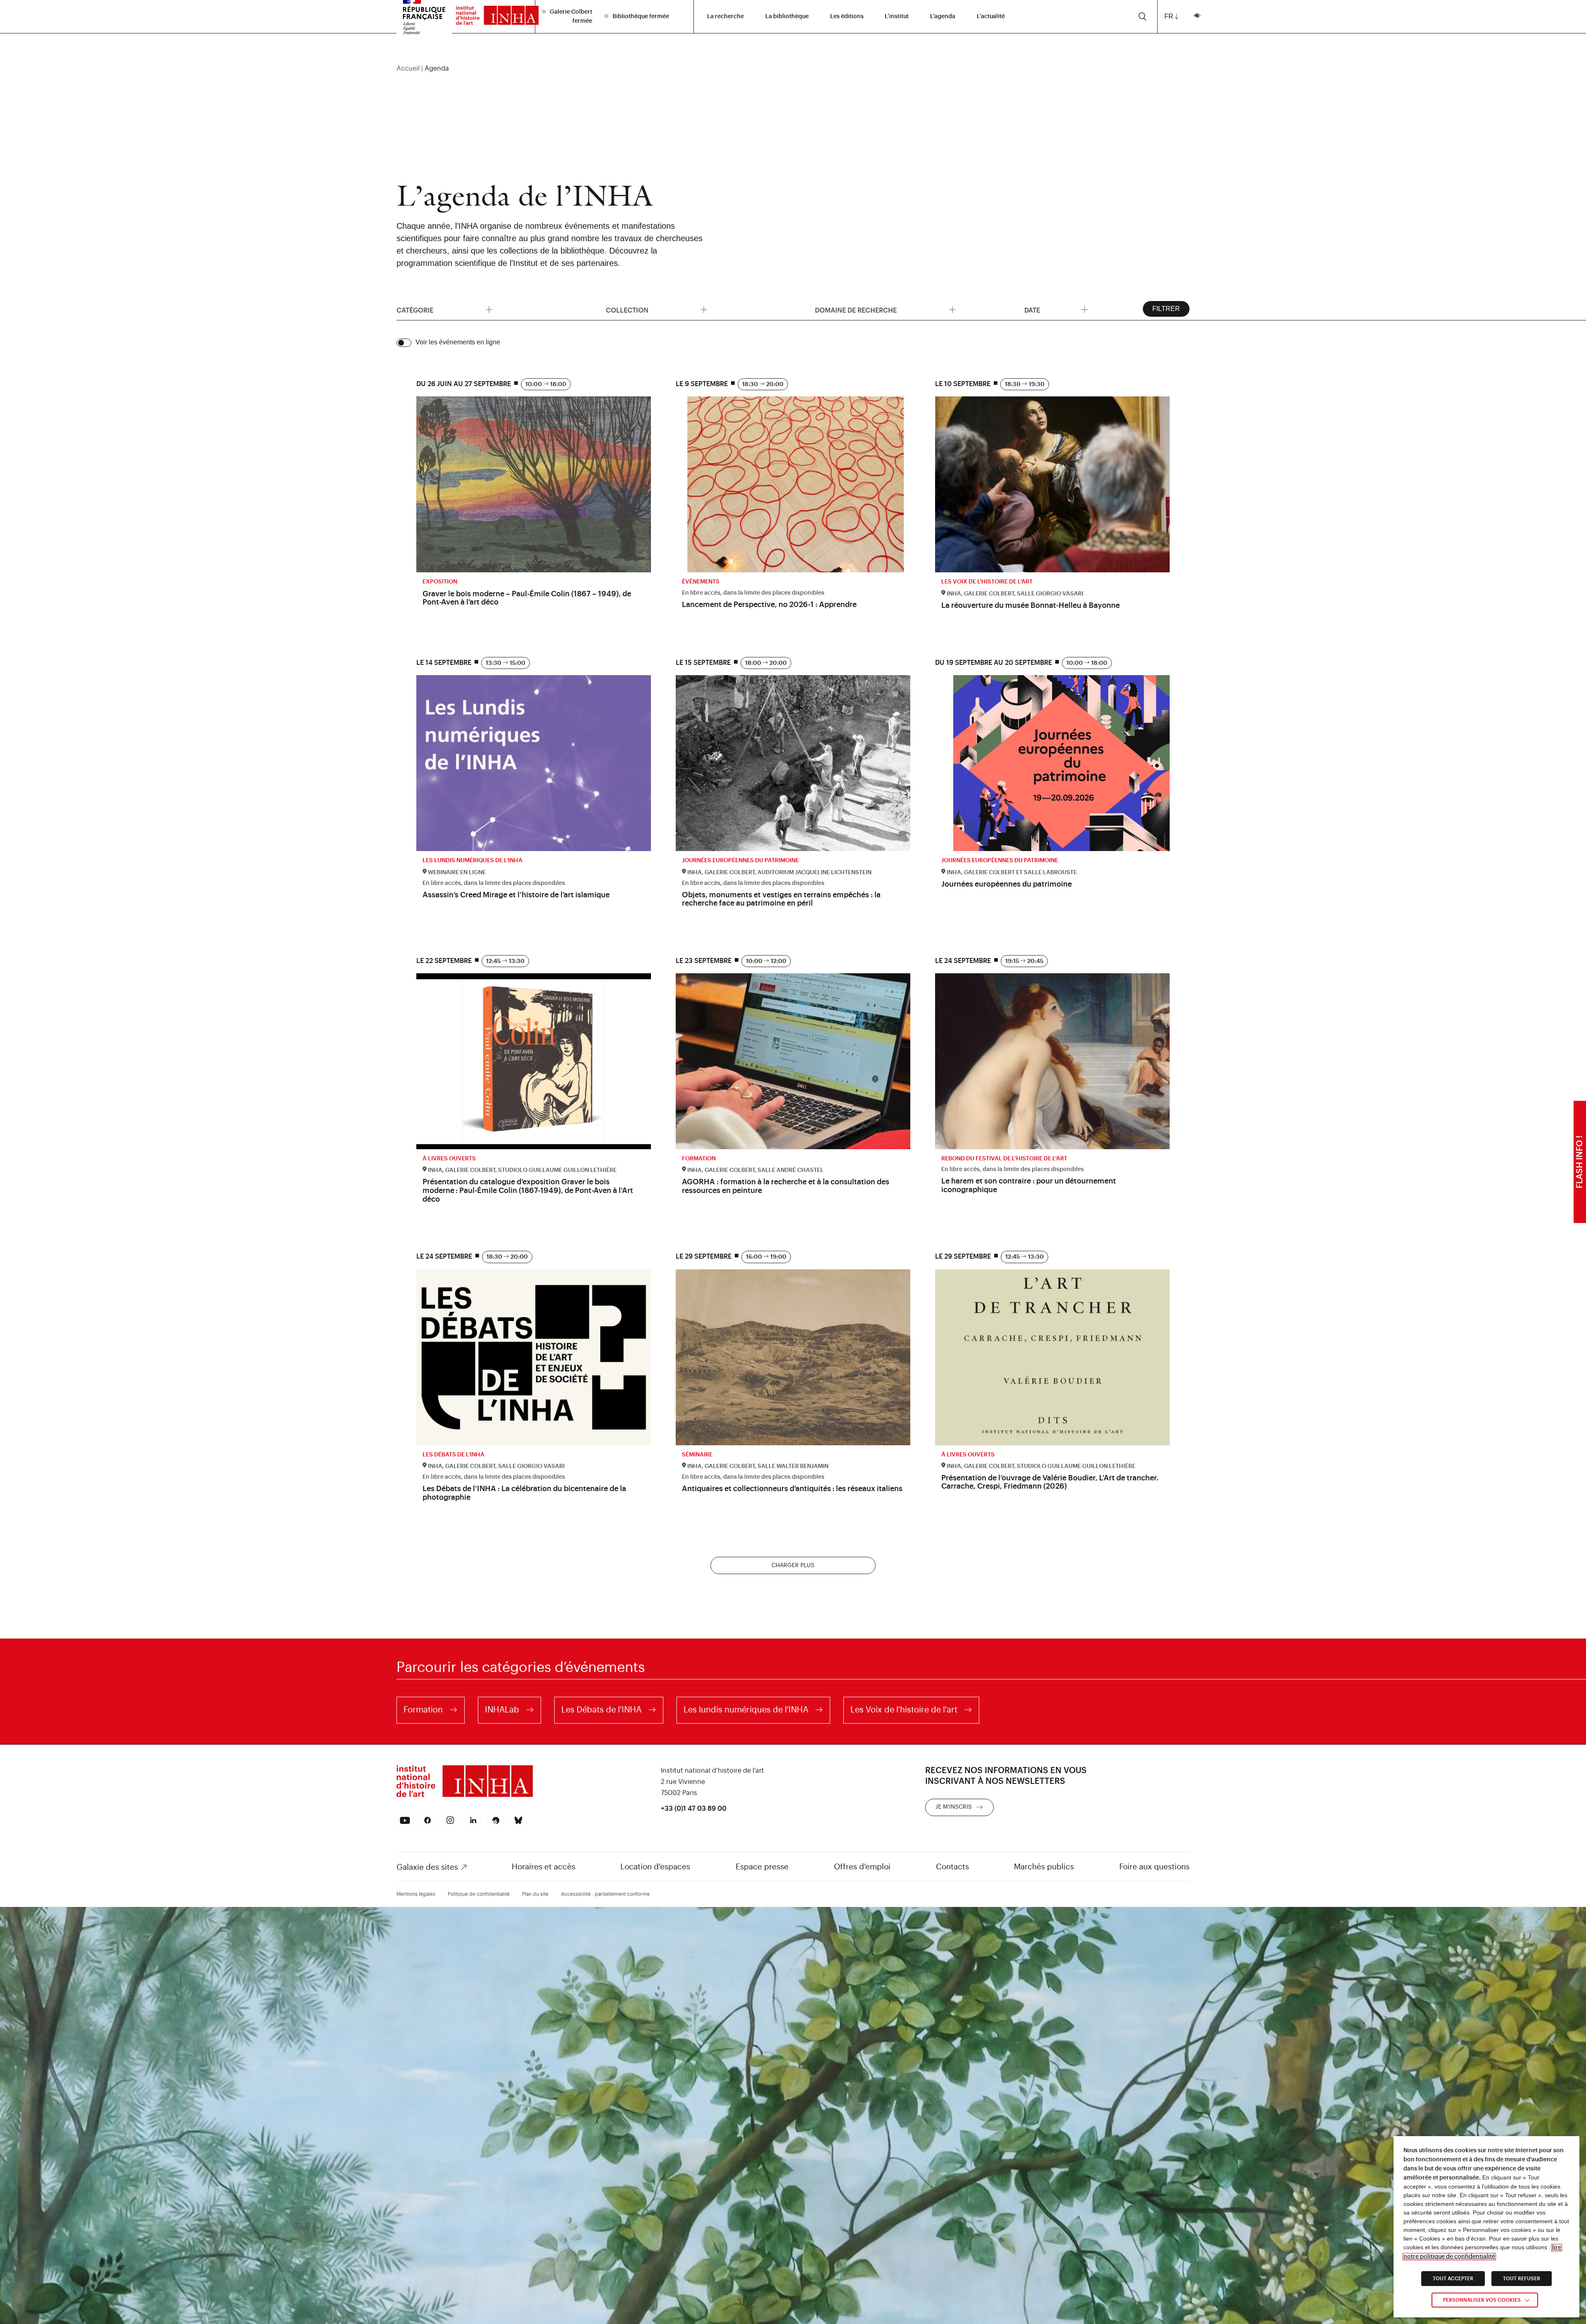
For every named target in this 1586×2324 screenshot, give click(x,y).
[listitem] (568, 16)
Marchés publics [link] (1044, 1867)
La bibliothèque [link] (787, 17)
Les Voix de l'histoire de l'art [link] (904, 1710)
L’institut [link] (897, 17)
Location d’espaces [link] (655, 1867)
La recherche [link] (725, 17)
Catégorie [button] (494, 314)
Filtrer (1166, 309)
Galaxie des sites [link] (427, 1867)
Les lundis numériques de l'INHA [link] (746, 1710)
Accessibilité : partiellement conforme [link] (605, 1894)
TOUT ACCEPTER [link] (1453, 2279)
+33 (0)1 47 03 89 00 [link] (694, 1809)
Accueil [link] (408, 69)
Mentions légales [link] (416, 1894)
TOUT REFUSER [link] (1522, 2279)
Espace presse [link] (762, 1867)
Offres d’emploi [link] (862, 1867)
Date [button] (1102, 314)
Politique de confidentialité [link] (479, 1894)
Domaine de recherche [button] (913, 314)
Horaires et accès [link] (544, 1867)
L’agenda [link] (943, 17)
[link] (493, 17)
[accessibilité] (1197, 17)
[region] (793, 69)
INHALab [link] (502, 1710)
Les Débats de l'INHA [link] (601, 1710)
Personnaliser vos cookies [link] (1482, 2300)
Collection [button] (634, 314)
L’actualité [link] (991, 17)
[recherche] (1143, 17)
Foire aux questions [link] (1154, 1867)
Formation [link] (423, 1710)
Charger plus (793, 1565)
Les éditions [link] (847, 17)
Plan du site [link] (535, 1894)
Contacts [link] (952, 1867)
